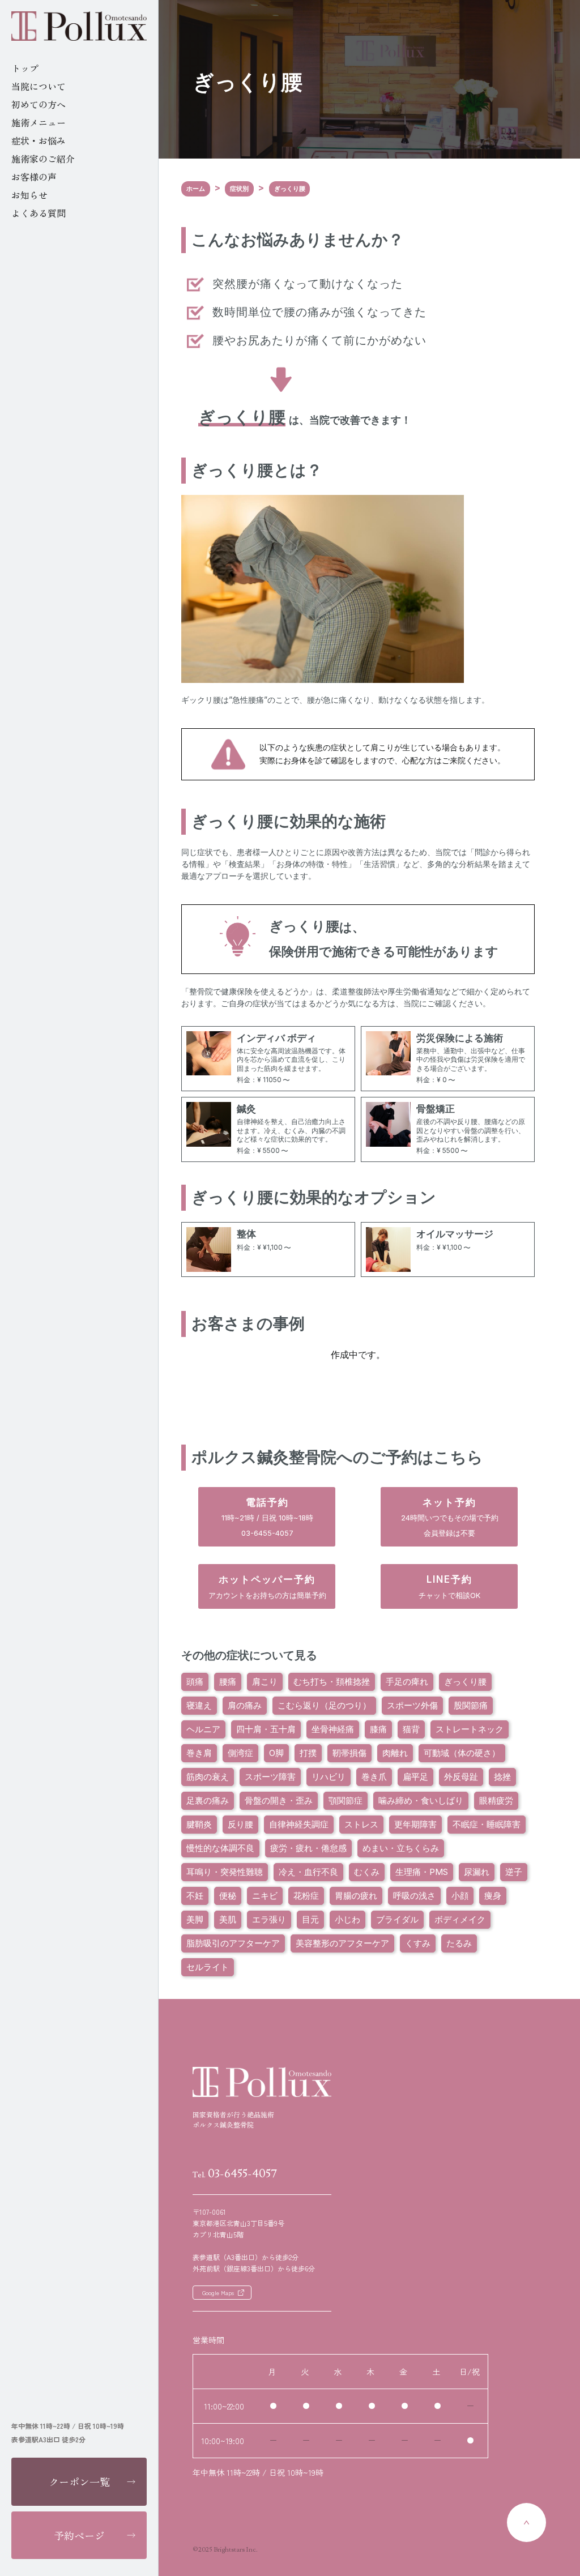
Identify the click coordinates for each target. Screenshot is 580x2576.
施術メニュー (39, 122)
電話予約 (267, 1517)
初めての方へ (39, 104)
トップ (25, 68)
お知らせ (29, 195)
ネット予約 (450, 1517)
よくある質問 (39, 213)
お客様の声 (34, 177)
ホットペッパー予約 (267, 1586)
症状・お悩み (39, 140)
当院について (39, 86)
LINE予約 (449, 1586)
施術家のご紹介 (43, 159)
